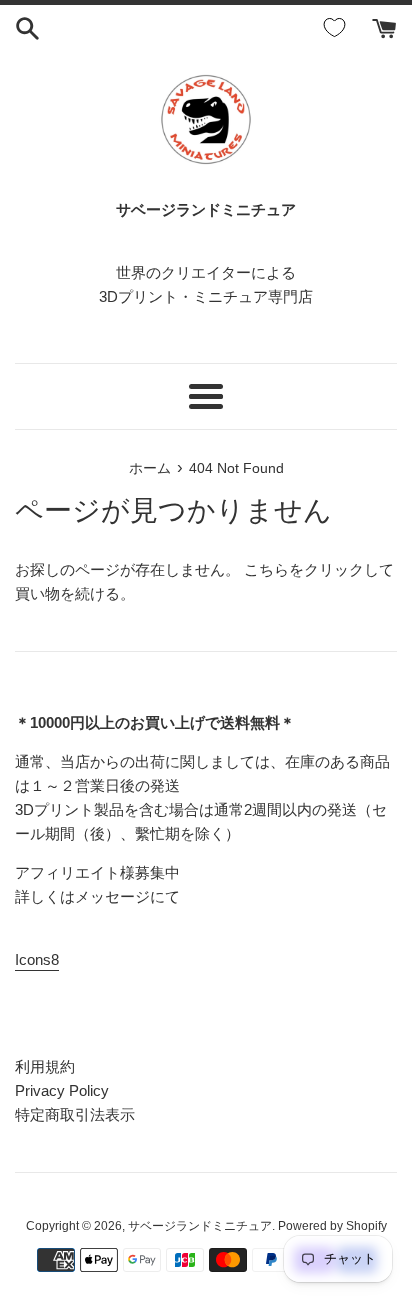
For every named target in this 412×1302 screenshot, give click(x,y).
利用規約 (45, 1066)
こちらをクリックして (319, 569)
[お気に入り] (338, 28)
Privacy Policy (62, 1090)
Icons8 (37, 959)
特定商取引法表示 (75, 1114)
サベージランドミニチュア (200, 1226)
